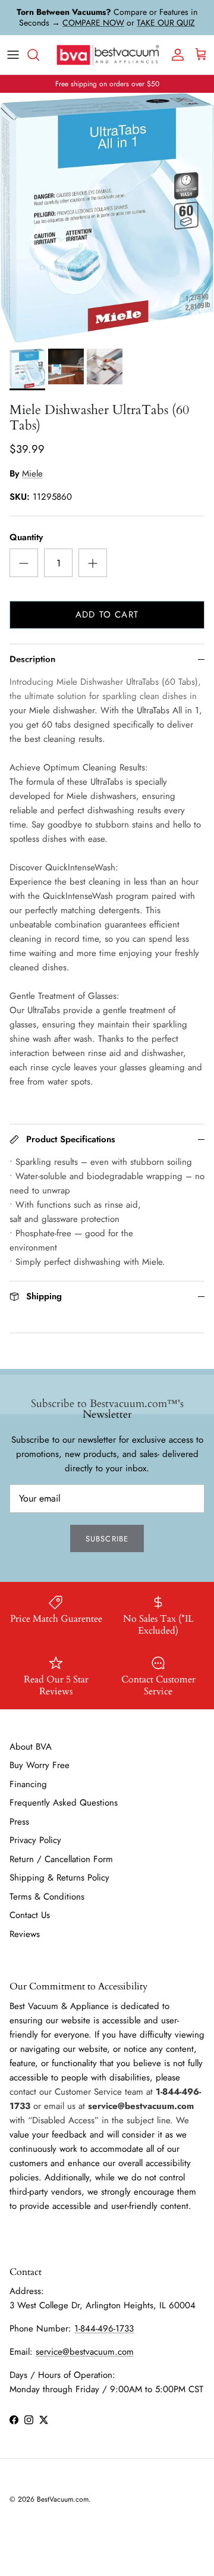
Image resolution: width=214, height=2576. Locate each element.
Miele (32, 474)
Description (32, 659)
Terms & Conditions (47, 1897)
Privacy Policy (35, 1840)
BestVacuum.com (63, 2499)
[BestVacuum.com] (107, 55)
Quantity (26, 538)
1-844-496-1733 (104, 2329)
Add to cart (107, 615)
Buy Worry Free (40, 1765)
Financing (28, 1784)
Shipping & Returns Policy (59, 1878)
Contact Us (30, 1915)
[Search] (39, 55)
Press (19, 1822)
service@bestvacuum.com (85, 2352)
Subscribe (107, 1539)
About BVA (31, 1747)
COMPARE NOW (93, 23)
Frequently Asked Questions (64, 1803)
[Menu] (13, 55)
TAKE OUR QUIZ (166, 23)
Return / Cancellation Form (61, 1859)
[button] (27, 369)
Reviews (25, 1934)
